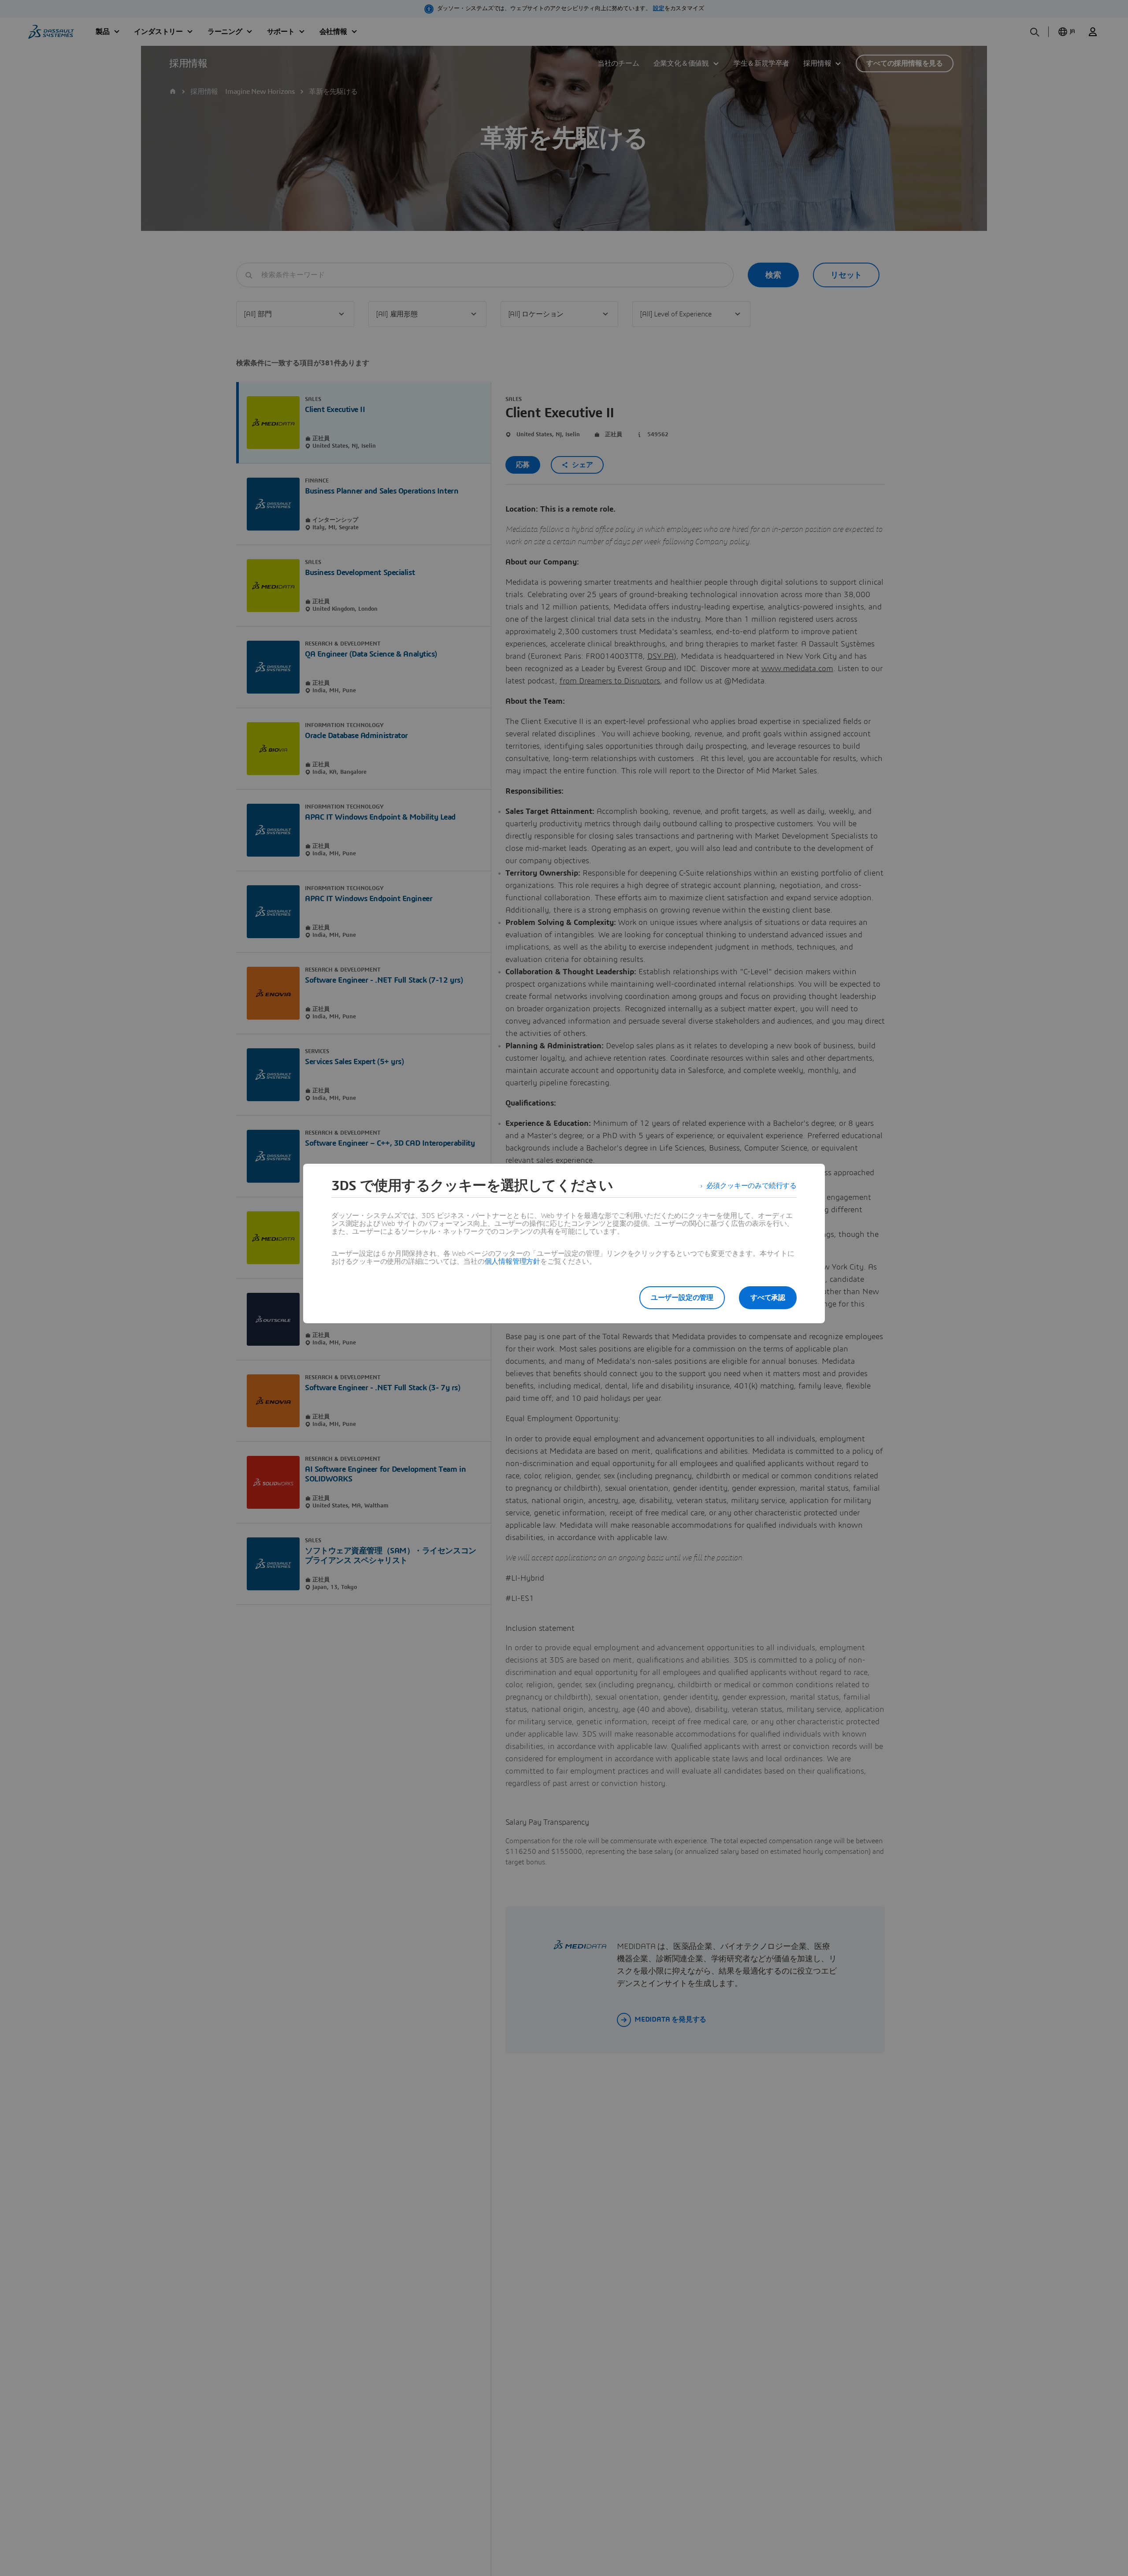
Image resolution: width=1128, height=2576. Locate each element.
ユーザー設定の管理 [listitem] (682, 1298)
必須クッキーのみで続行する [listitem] (751, 1186)
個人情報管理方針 (512, 1262)
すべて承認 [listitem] (768, 1298)
